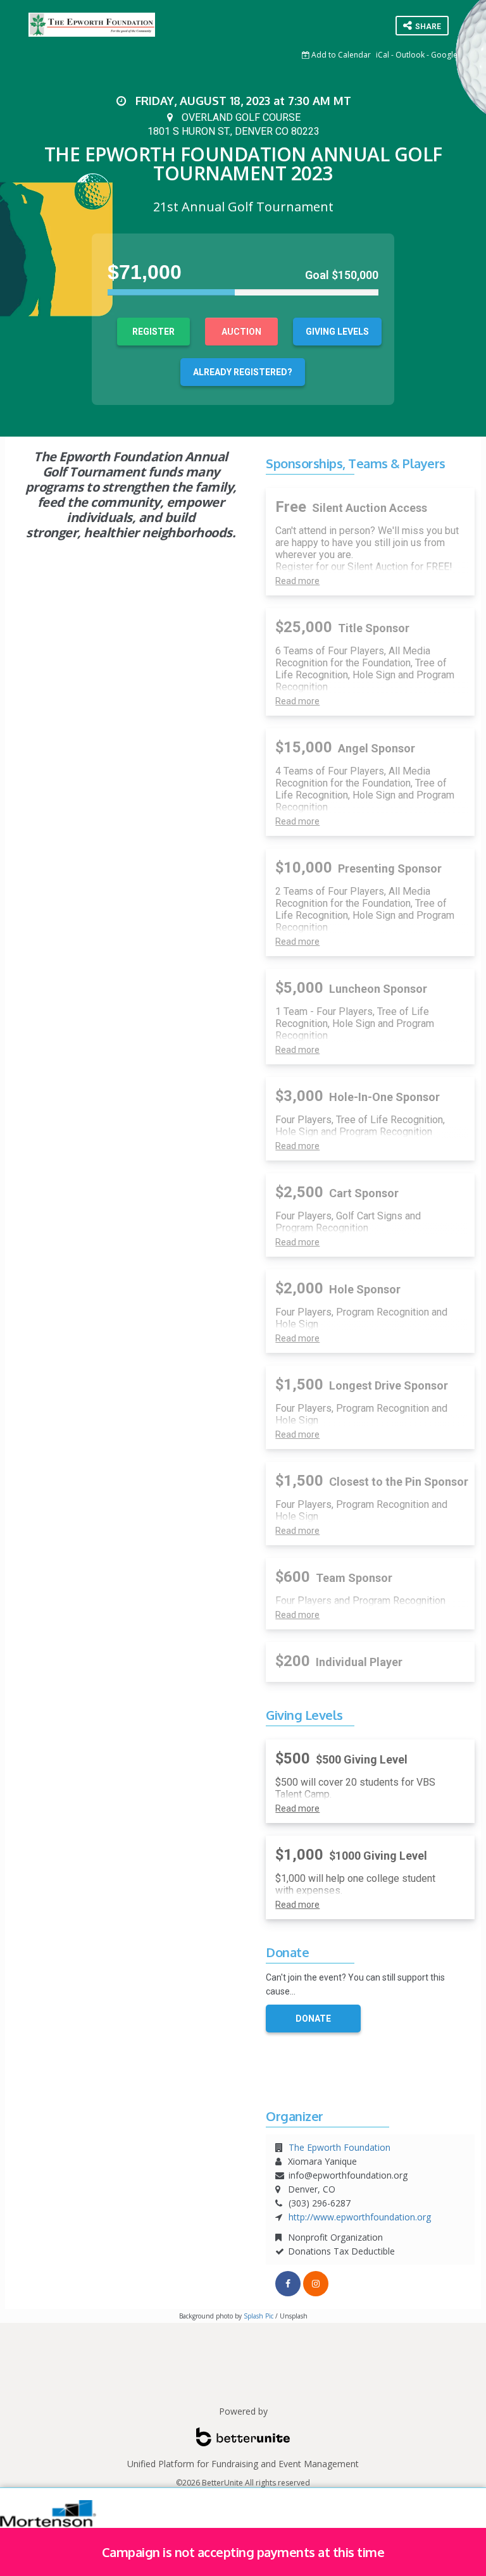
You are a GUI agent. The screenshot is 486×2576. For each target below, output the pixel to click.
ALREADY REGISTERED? (243, 372)
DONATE (313, 2019)
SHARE (427, 27)
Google (444, 55)
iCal (383, 55)
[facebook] (288, 2284)
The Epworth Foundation (340, 2147)
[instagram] (316, 2284)
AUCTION (241, 332)
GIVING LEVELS (337, 332)
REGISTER (153, 332)
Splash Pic (259, 2316)
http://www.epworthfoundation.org (360, 2217)
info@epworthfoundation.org (348, 2175)
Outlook (410, 55)
